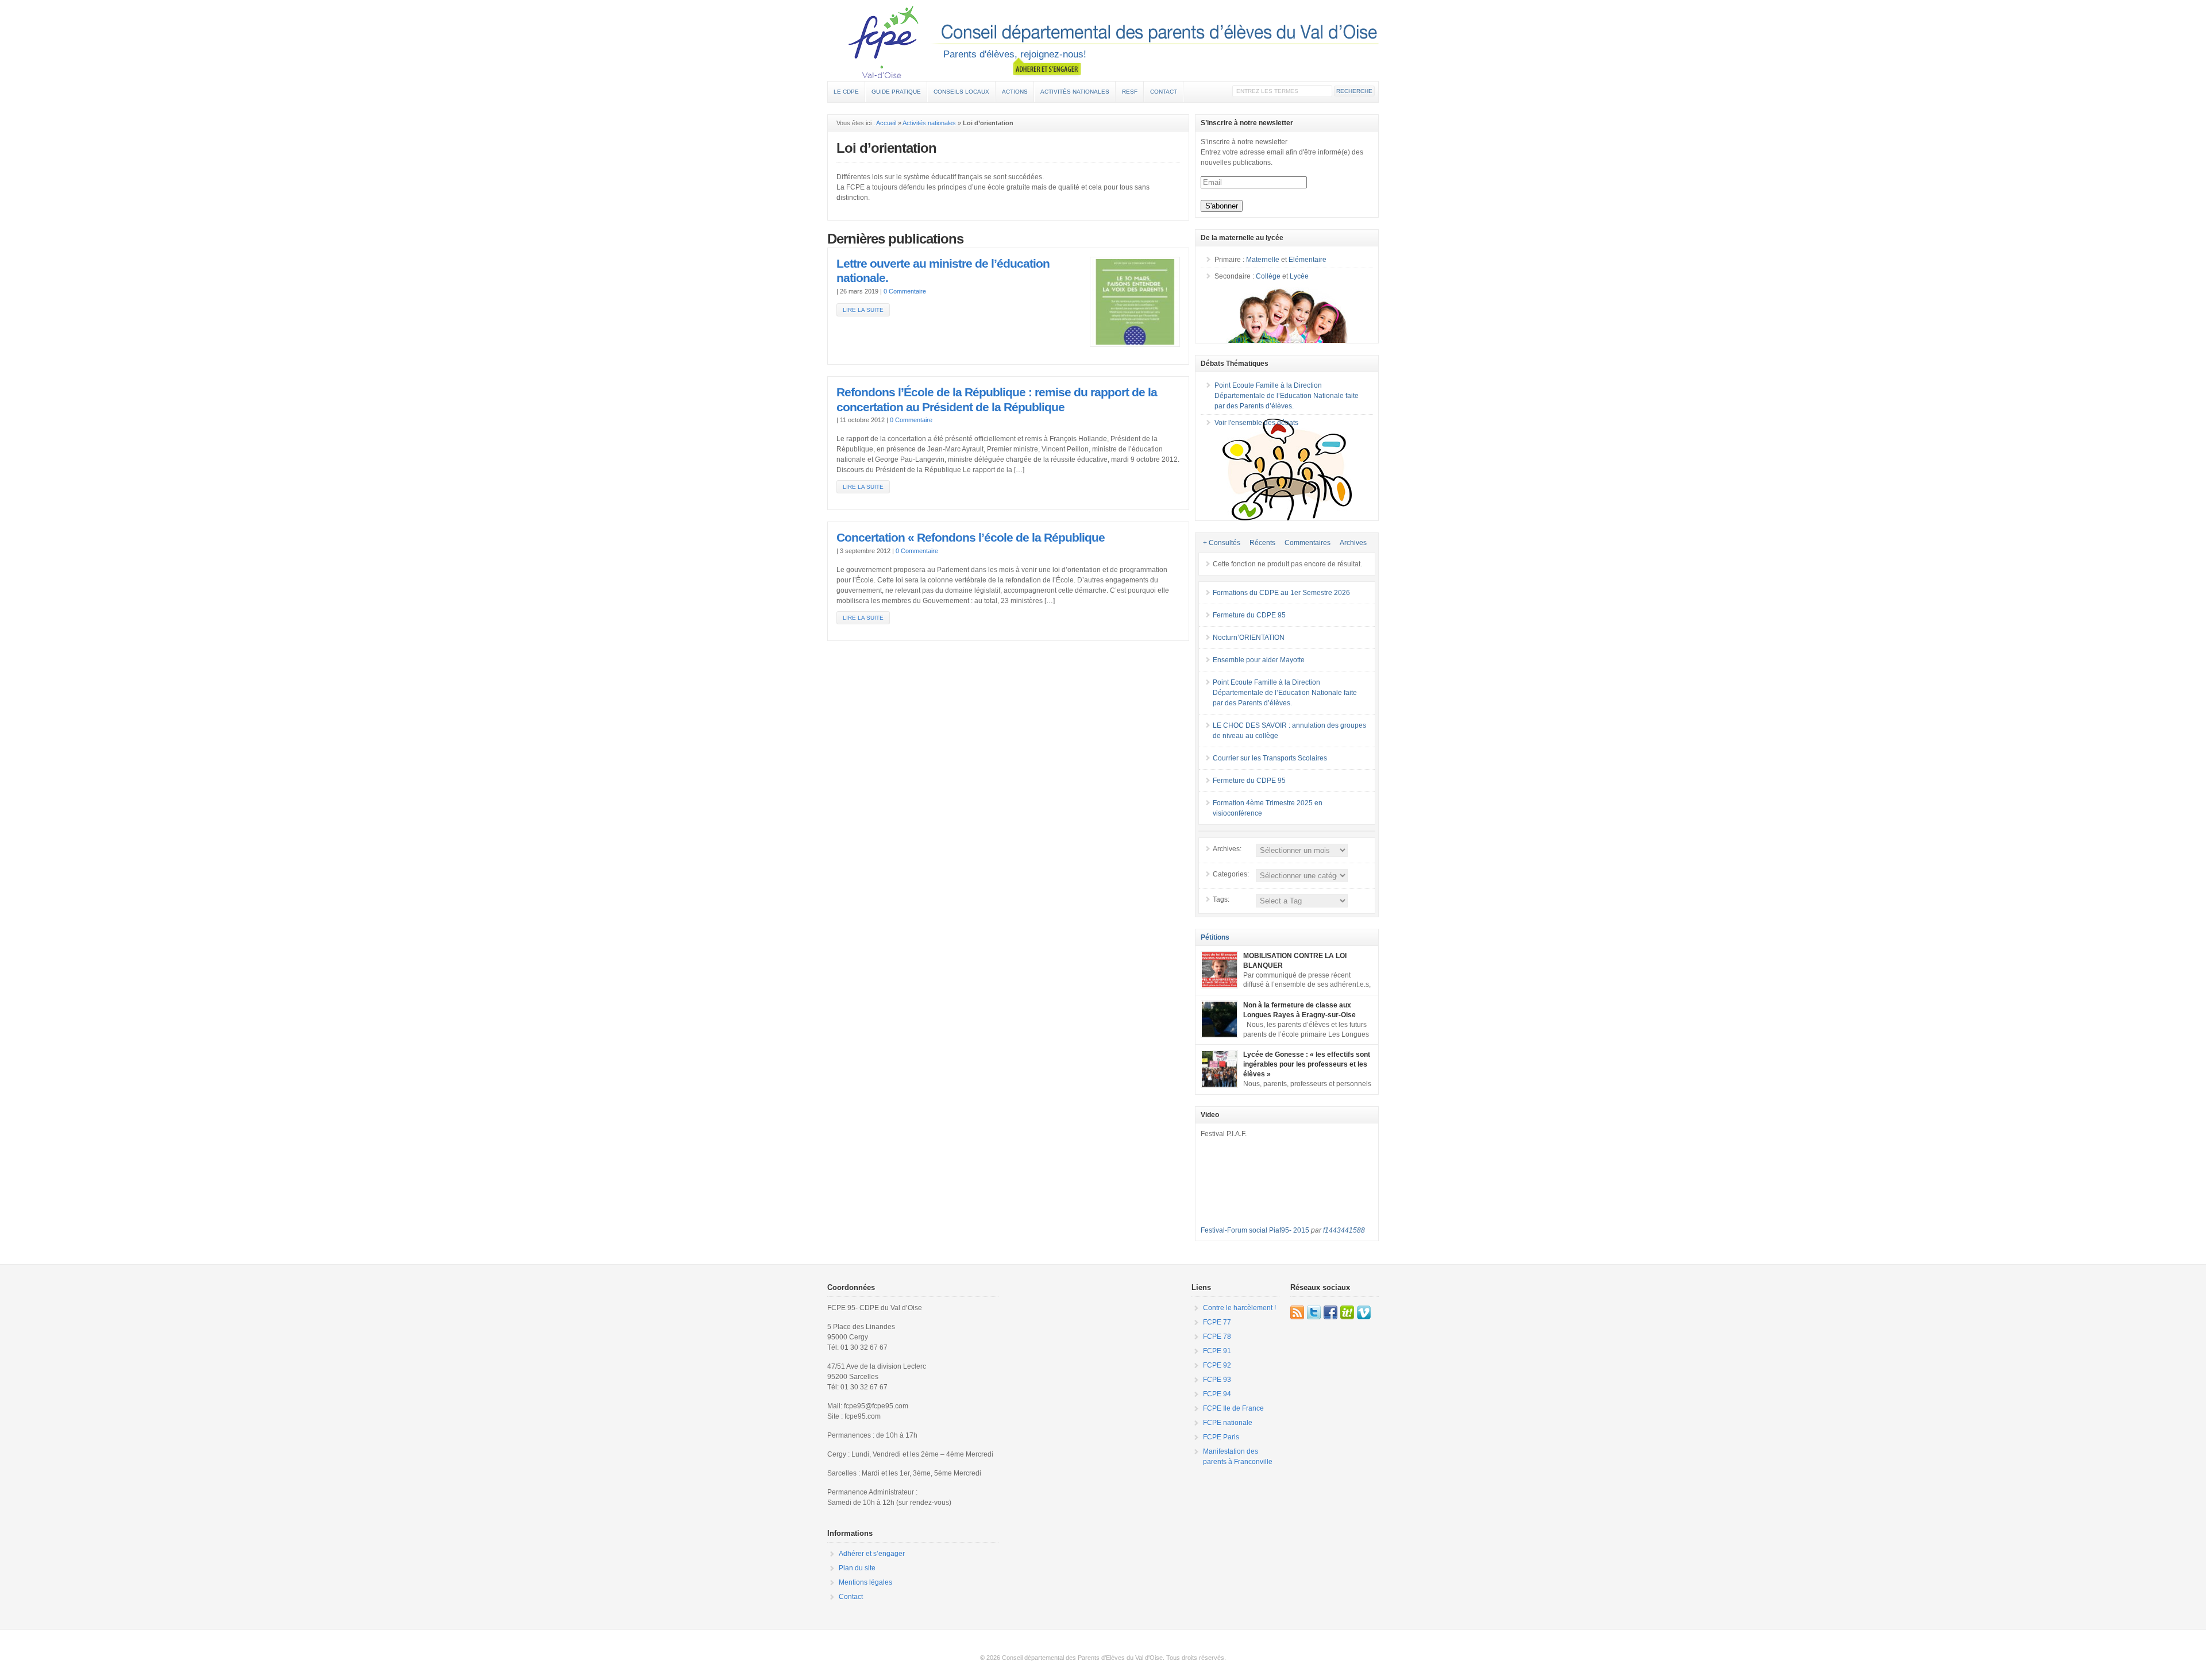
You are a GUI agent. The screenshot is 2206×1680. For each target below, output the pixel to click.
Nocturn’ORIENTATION (1249, 638)
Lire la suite (863, 310)
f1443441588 (1344, 1230)
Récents (1262, 543)
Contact (1164, 92)
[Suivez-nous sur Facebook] (1330, 1312)
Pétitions (1215, 937)
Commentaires (1308, 543)
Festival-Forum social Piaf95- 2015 (1255, 1230)
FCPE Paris (1221, 1437)
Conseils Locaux (961, 92)
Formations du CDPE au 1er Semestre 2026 (1281, 593)
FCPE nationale (1228, 1423)
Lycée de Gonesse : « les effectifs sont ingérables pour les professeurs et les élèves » (1307, 1064)
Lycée (1299, 276)
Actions (1015, 92)
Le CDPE (846, 92)
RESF (1130, 92)
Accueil (886, 123)
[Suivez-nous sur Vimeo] (1364, 1312)
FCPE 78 (1217, 1337)
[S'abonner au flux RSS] (1297, 1312)
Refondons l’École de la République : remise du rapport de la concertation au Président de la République (997, 400)
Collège (1268, 276)
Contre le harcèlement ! (1239, 1308)
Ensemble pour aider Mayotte (1259, 660)
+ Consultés (1222, 543)
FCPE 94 (1217, 1394)
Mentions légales (865, 1582)
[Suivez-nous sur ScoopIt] (1347, 1312)
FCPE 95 (1103, 42)
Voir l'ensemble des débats (1256, 423)
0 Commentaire (905, 291)
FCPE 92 (1217, 1365)
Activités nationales (1075, 92)
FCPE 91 (1217, 1351)
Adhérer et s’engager (872, 1554)
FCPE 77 (1217, 1322)
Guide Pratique (896, 92)
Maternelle (1263, 260)
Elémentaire (1308, 260)
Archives (1353, 543)
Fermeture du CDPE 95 (1249, 615)
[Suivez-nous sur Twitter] (1314, 1312)
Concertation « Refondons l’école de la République (971, 538)
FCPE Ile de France (1233, 1408)
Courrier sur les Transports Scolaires (1270, 758)
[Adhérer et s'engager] (1047, 67)
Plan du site (857, 1568)
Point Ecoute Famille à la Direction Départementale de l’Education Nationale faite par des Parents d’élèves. (1287, 396)
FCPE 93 (1217, 1380)
